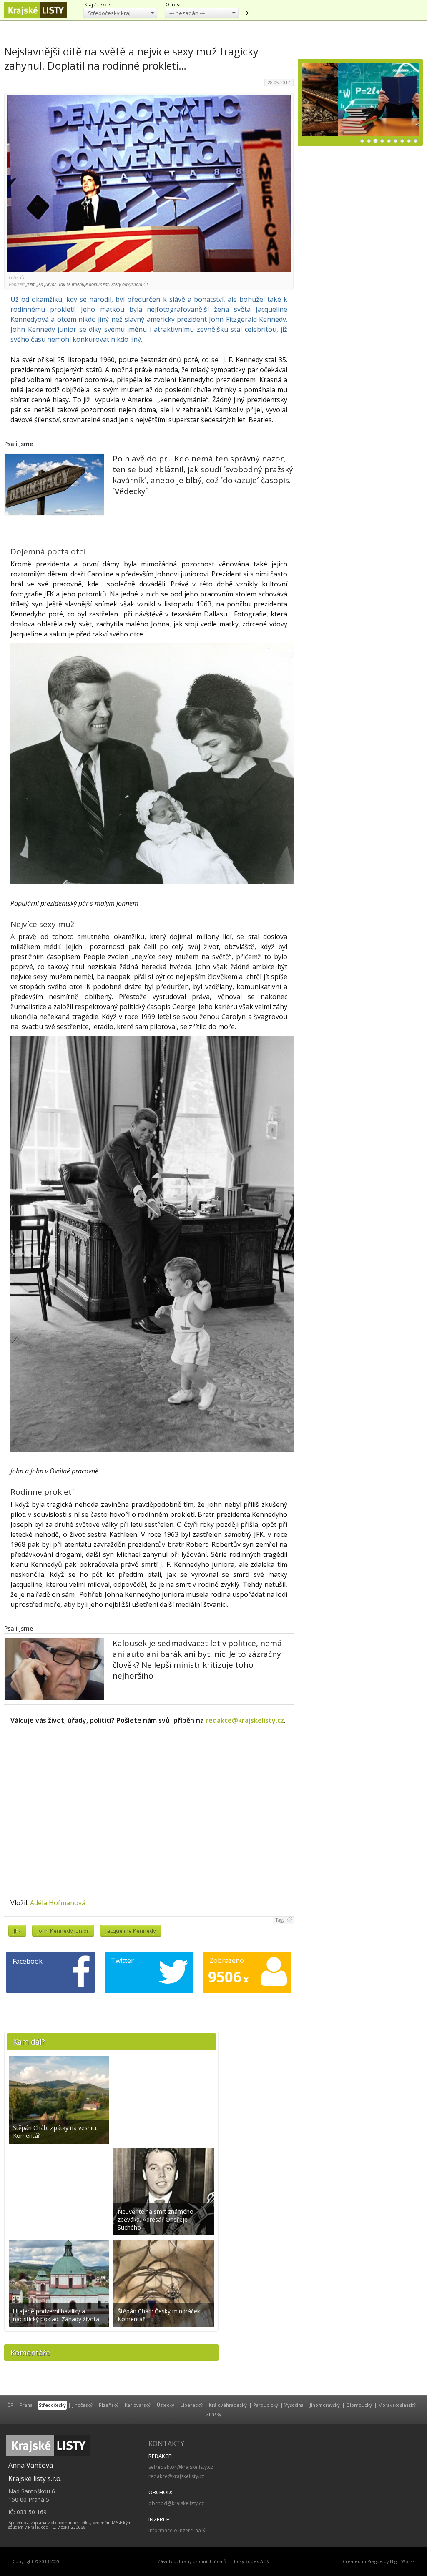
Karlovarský (138, 2405)
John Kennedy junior (63, 1931)
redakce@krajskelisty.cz (245, 1720)
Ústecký (166, 2405)
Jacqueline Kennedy (131, 1931)
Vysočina (294, 2405)
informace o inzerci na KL (178, 2530)
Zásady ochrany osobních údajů (192, 2561)
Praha (26, 2405)
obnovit (247, 13)
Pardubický (266, 2405)
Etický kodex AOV (250, 2561)
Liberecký (192, 2405)
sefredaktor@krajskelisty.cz (181, 2467)
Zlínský (214, 2414)
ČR (10, 2405)
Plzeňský (109, 2405)
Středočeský (52, 2405)
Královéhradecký (228, 2405)
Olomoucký (359, 2405)
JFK (17, 1931)
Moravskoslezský (397, 2405)
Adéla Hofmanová (58, 1903)
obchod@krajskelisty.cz (176, 2503)
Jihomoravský (325, 2405)
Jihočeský (82, 2405)
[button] (120, 13)
